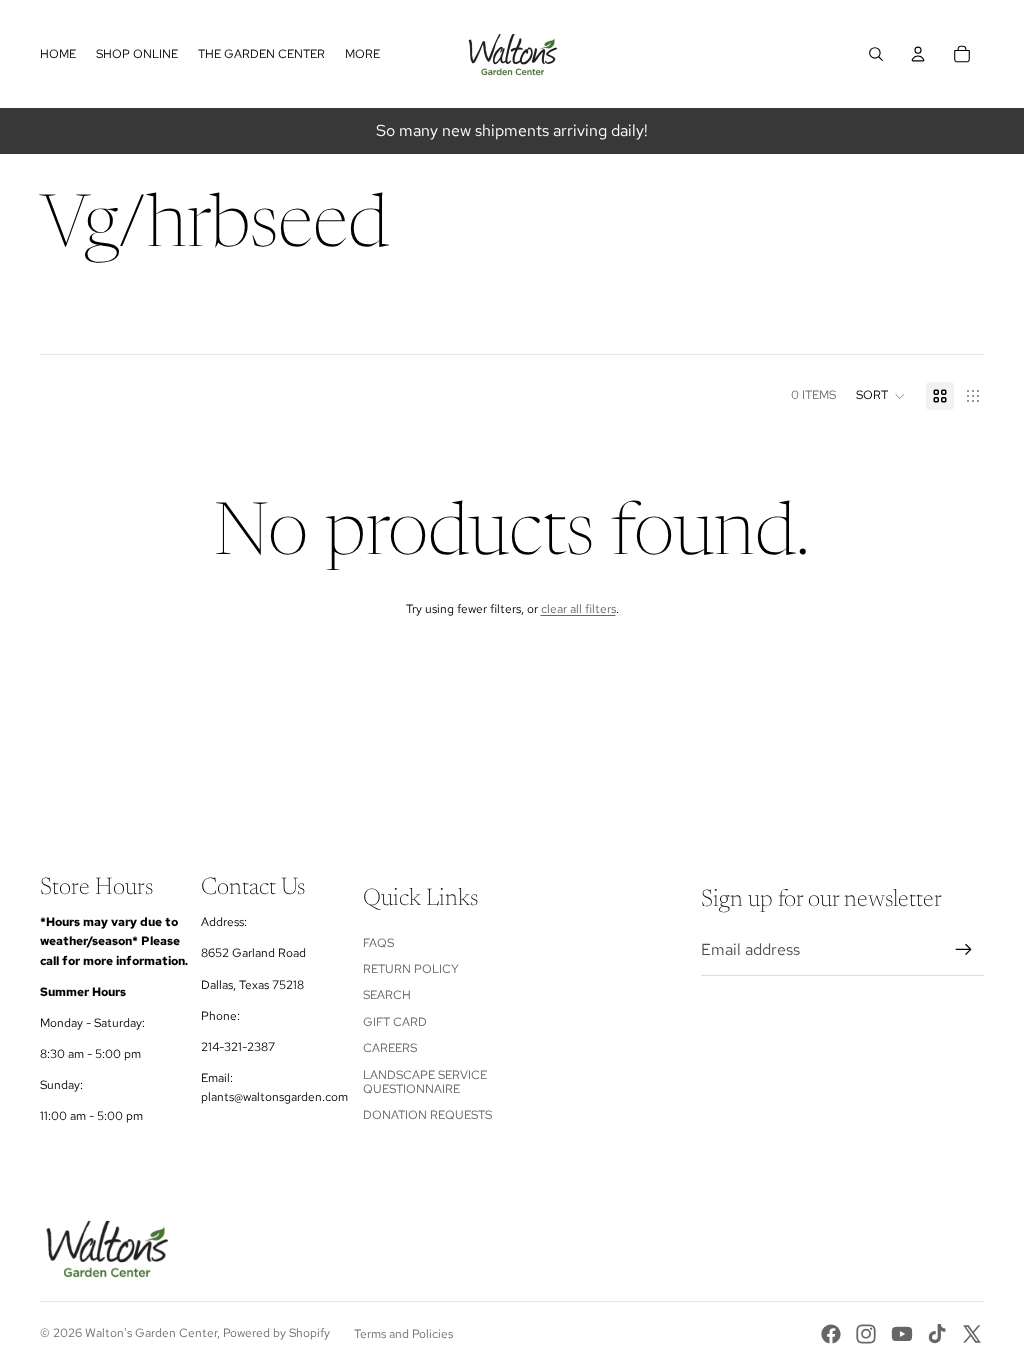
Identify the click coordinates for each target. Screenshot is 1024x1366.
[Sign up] (964, 950)
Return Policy (411, 969)
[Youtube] (902, 1334)
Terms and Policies (403, 1334)
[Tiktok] (937, 1334)
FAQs (378, 943)
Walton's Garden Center (151, 1333)
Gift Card (395, 1022)
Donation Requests (427, 1115)
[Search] (876, 54)
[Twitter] (972, 1334)
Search (387, 995)
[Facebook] (831, 1334)
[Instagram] (866, 1334)
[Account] (918, 54)
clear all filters (578, 609)
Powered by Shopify (276, 1333)
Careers (390, 1048)
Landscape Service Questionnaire (425, 1082)
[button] (881, 396)
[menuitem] (362, 54)
